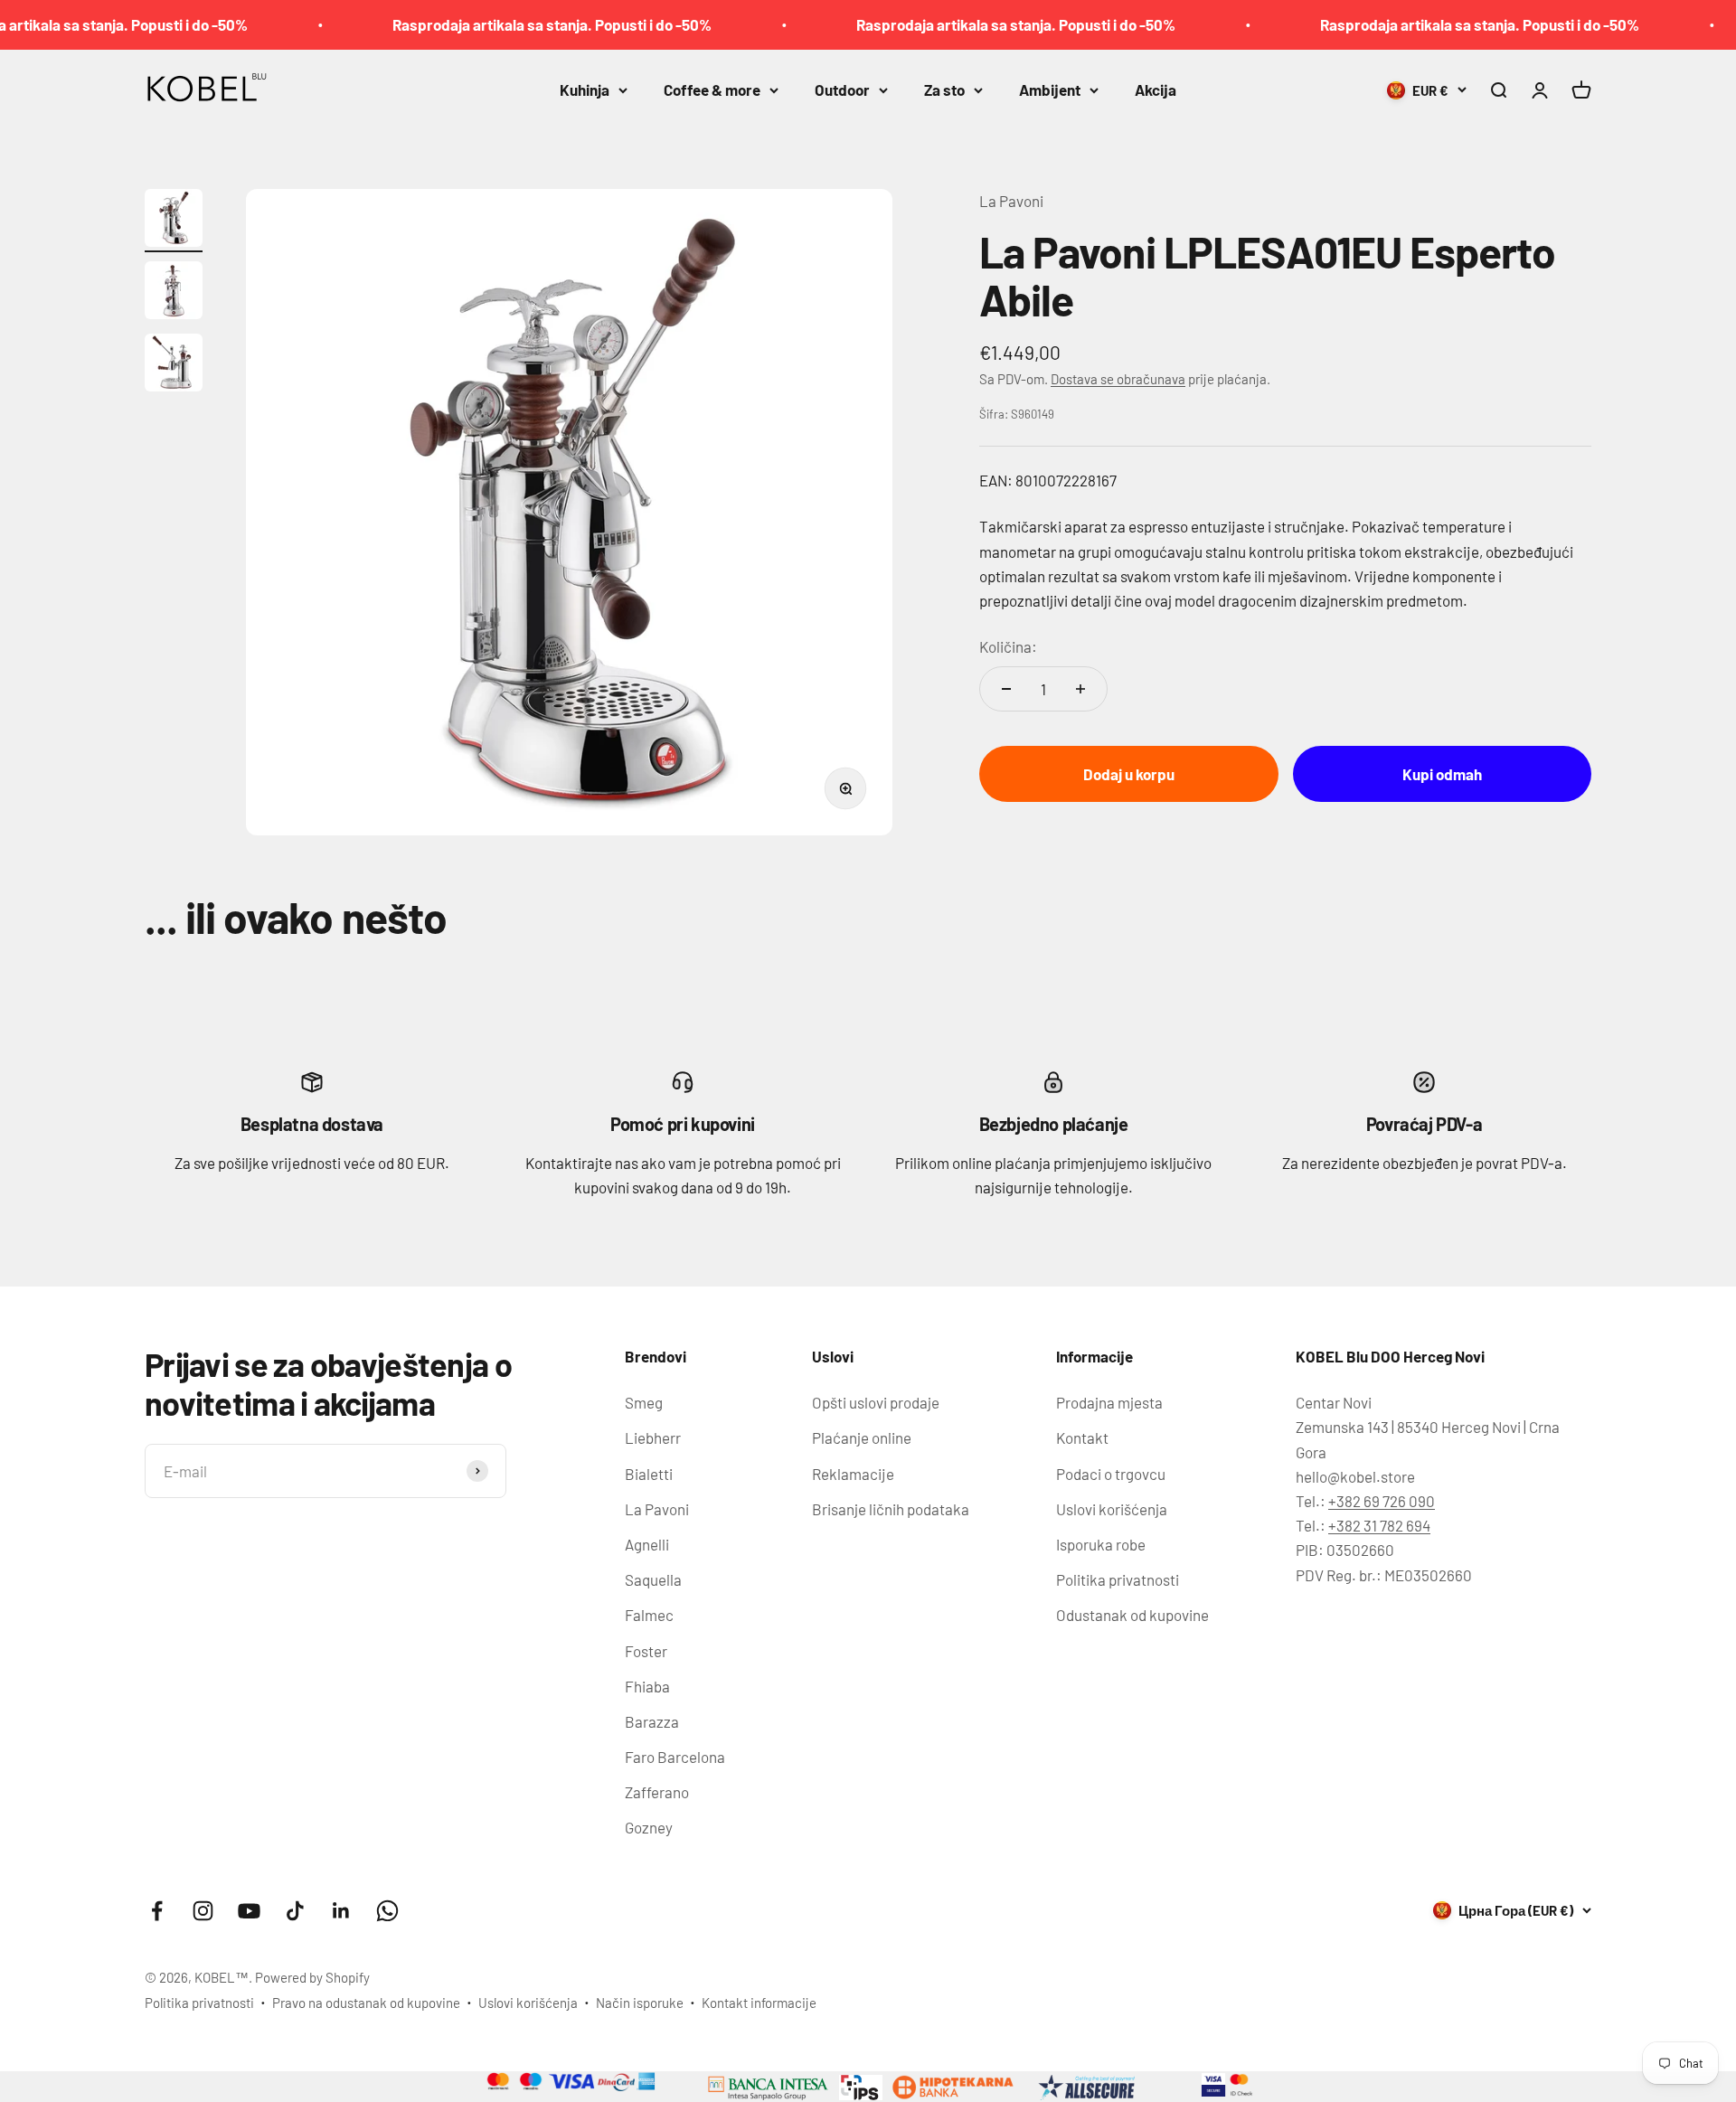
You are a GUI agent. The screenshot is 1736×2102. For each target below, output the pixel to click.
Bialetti (649, 1474)
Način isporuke (640, 2003)
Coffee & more (712, 90)
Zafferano (657, 1792)
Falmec (649, 1615)
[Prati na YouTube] (249, 1911)
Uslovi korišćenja (1112, 1509)
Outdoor (842, 90)
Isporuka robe (1101, 1544)
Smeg (644, 1402)
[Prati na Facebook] (157, 1911)
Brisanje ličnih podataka (891, 1509)
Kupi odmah (1442, 774)
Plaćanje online (862, 1437)
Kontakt (1082, 1437)
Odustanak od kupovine (1132, 1615)
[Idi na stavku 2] (174, 293)
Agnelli (647, 1544)
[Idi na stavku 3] (174, 365)
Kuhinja (585, 90)
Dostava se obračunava (1118, 379)
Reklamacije (853, 1474)
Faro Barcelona (675, 1757)
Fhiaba (647, 1686)
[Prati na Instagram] (203, 1911)
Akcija (1156, 90)
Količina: (1008, 646)
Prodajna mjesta (1109, 1402)
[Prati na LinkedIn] (341, 1911)
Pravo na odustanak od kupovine (366, 2003)
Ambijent (1050, 90)
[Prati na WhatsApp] (387, 1911)
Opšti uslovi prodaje (876, 1402)
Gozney (649, 1827)
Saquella (653, 1579)
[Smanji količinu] (1006, 689)
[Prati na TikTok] (295, 1911)
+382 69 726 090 (1382, 1501)
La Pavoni (1011, 201)
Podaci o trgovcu (1111, 1474)
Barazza (652, 1721)
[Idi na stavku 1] (174, 221)
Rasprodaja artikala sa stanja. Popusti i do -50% (500, 24)
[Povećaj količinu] (1080, 689)
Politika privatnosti (1118, 1579)
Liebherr (653, 1437)
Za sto (944, 90)
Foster (646, 1651)
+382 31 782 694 (1379, 1525)
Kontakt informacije (759, 2003)
